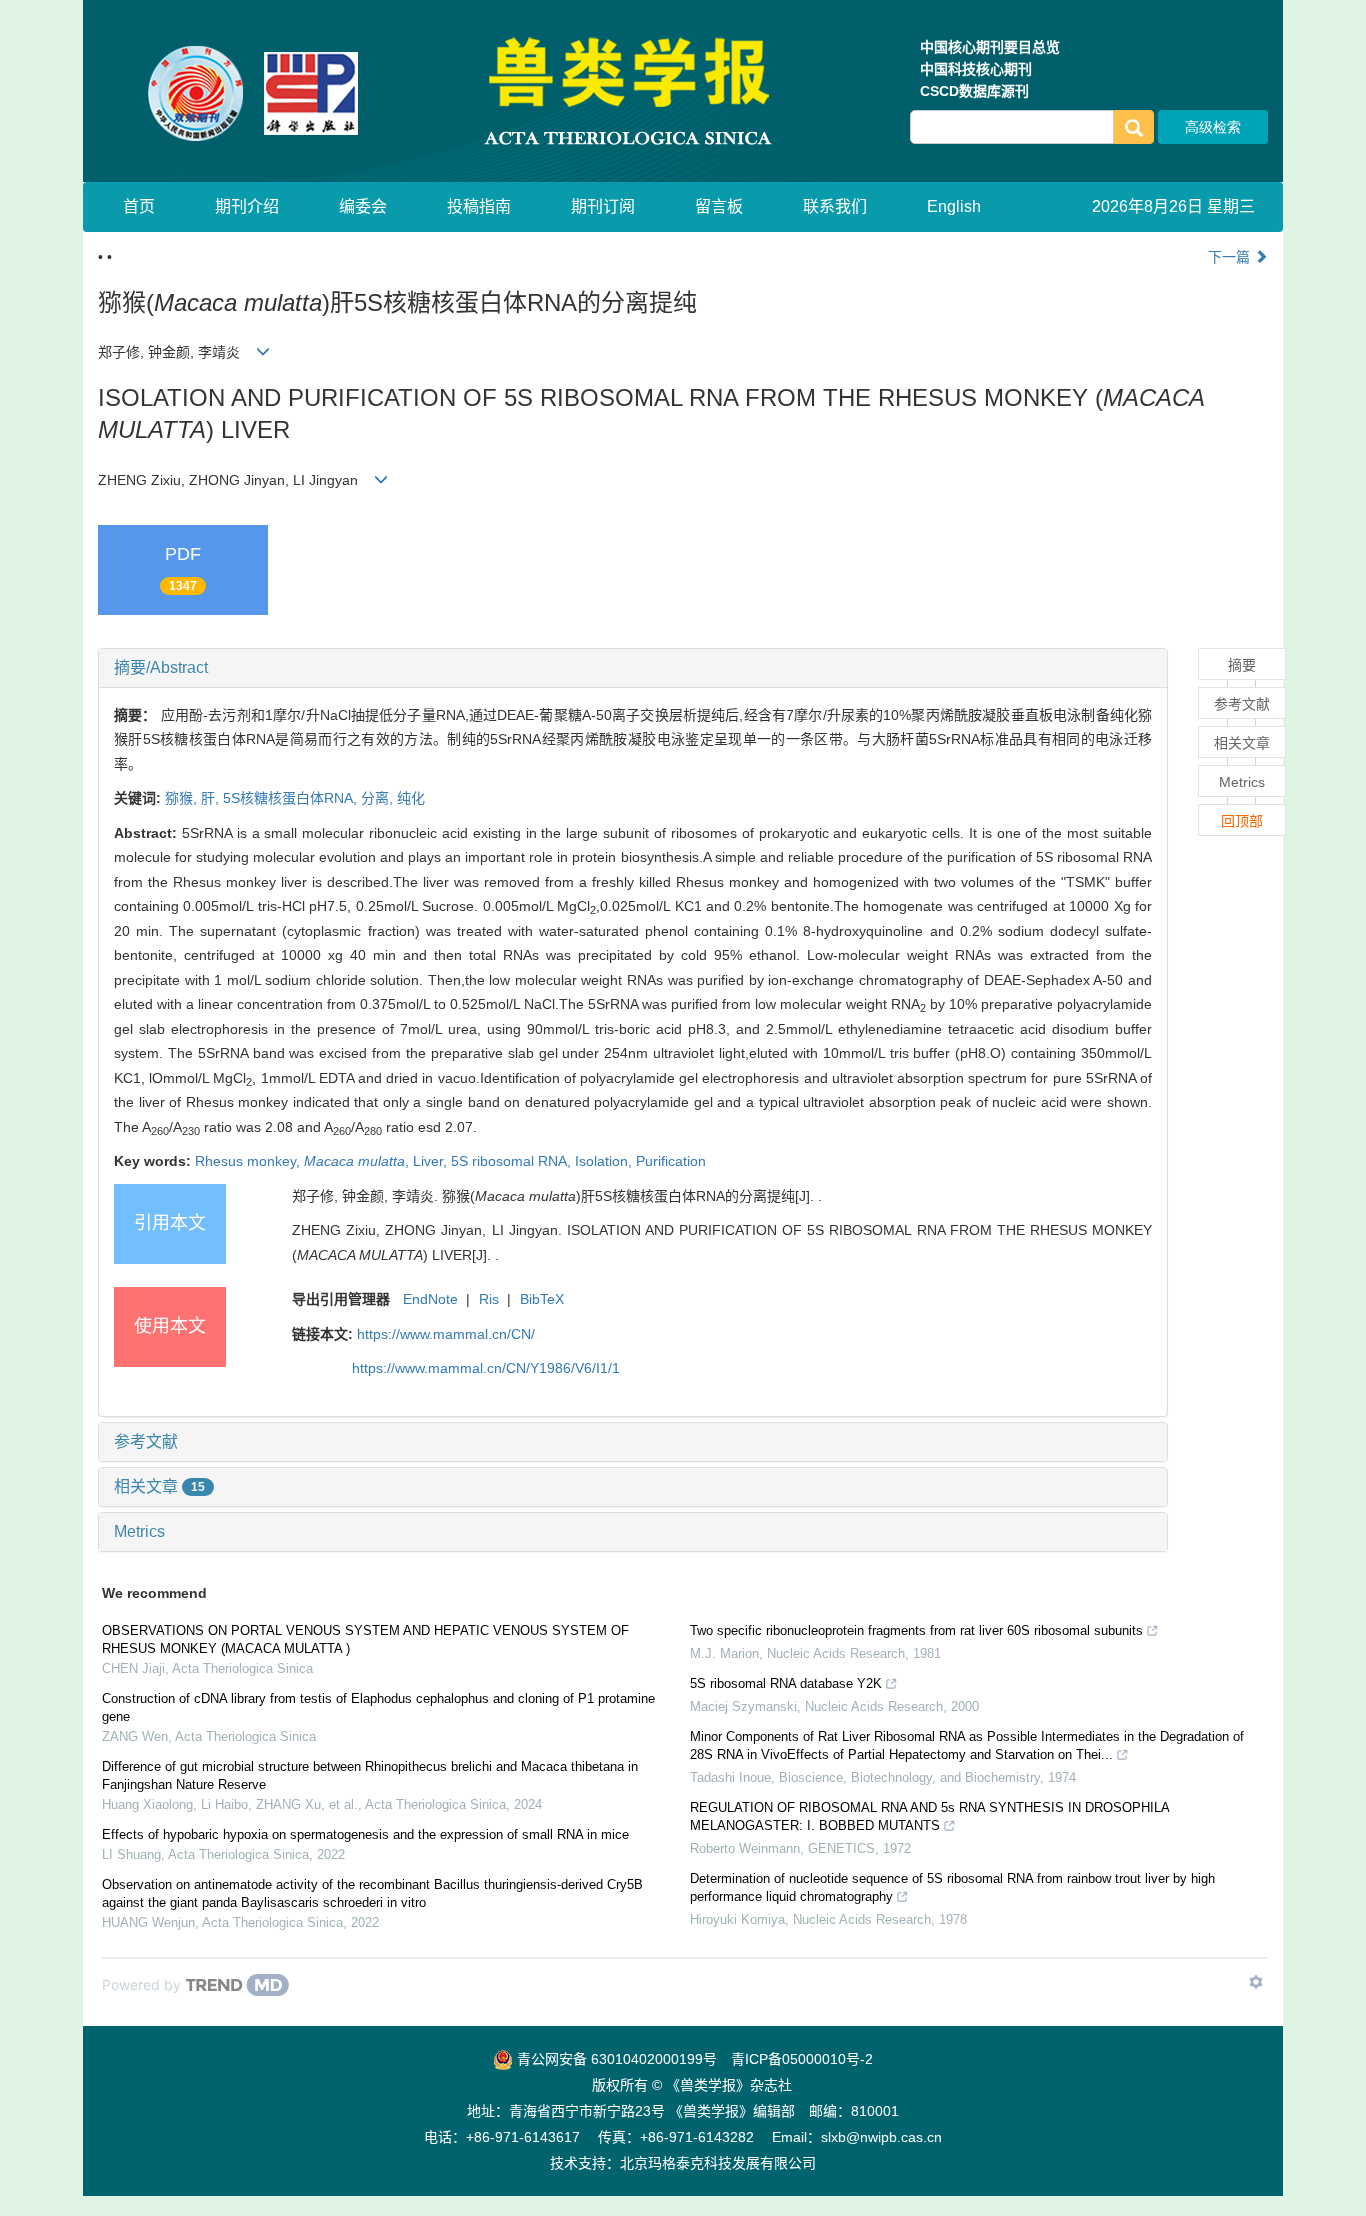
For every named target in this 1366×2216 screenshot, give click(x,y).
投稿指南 (479, 206)
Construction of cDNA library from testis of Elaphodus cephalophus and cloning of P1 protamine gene (378, 1707)
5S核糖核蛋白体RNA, (292, 798)
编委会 (363, 206)
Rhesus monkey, (249, 1161)
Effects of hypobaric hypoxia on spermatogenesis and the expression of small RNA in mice (365, 1834)
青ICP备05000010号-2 (802, 2059)
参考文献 (146, 1441)
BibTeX (542, 1299)
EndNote (430, 1299)
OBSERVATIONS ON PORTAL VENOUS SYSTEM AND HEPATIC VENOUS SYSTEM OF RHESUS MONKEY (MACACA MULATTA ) (365, 1639)
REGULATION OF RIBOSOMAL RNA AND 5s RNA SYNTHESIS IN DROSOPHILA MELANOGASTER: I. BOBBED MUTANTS (929, 1816)
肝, (212, 798)
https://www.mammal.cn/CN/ (446, 1334)
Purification (671, 1161)
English (954, 206)
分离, (379, 798)
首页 (139, 206)
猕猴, (183, 798)
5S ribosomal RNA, (513, 1161)
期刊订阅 (603, 206)
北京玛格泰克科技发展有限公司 (718, 2163)
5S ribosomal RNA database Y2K (786, 1683)
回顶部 (1242, 821)
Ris (489, 1299)
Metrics (139, 1531)
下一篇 (1231, 257)
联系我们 (835, 206)
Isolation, (605, 1161)
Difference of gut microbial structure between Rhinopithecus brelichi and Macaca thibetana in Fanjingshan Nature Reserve (370, 1775)
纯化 (411, 798)
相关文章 (159, 1486)
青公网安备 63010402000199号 (615, 2059)
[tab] (633, 668)
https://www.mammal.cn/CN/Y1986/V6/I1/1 (486, 1368)
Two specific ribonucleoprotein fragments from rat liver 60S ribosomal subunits (916, 1630)
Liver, (432, 1161)
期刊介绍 (247, 206)
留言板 (719, 206)
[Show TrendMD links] (1256, 1982)
